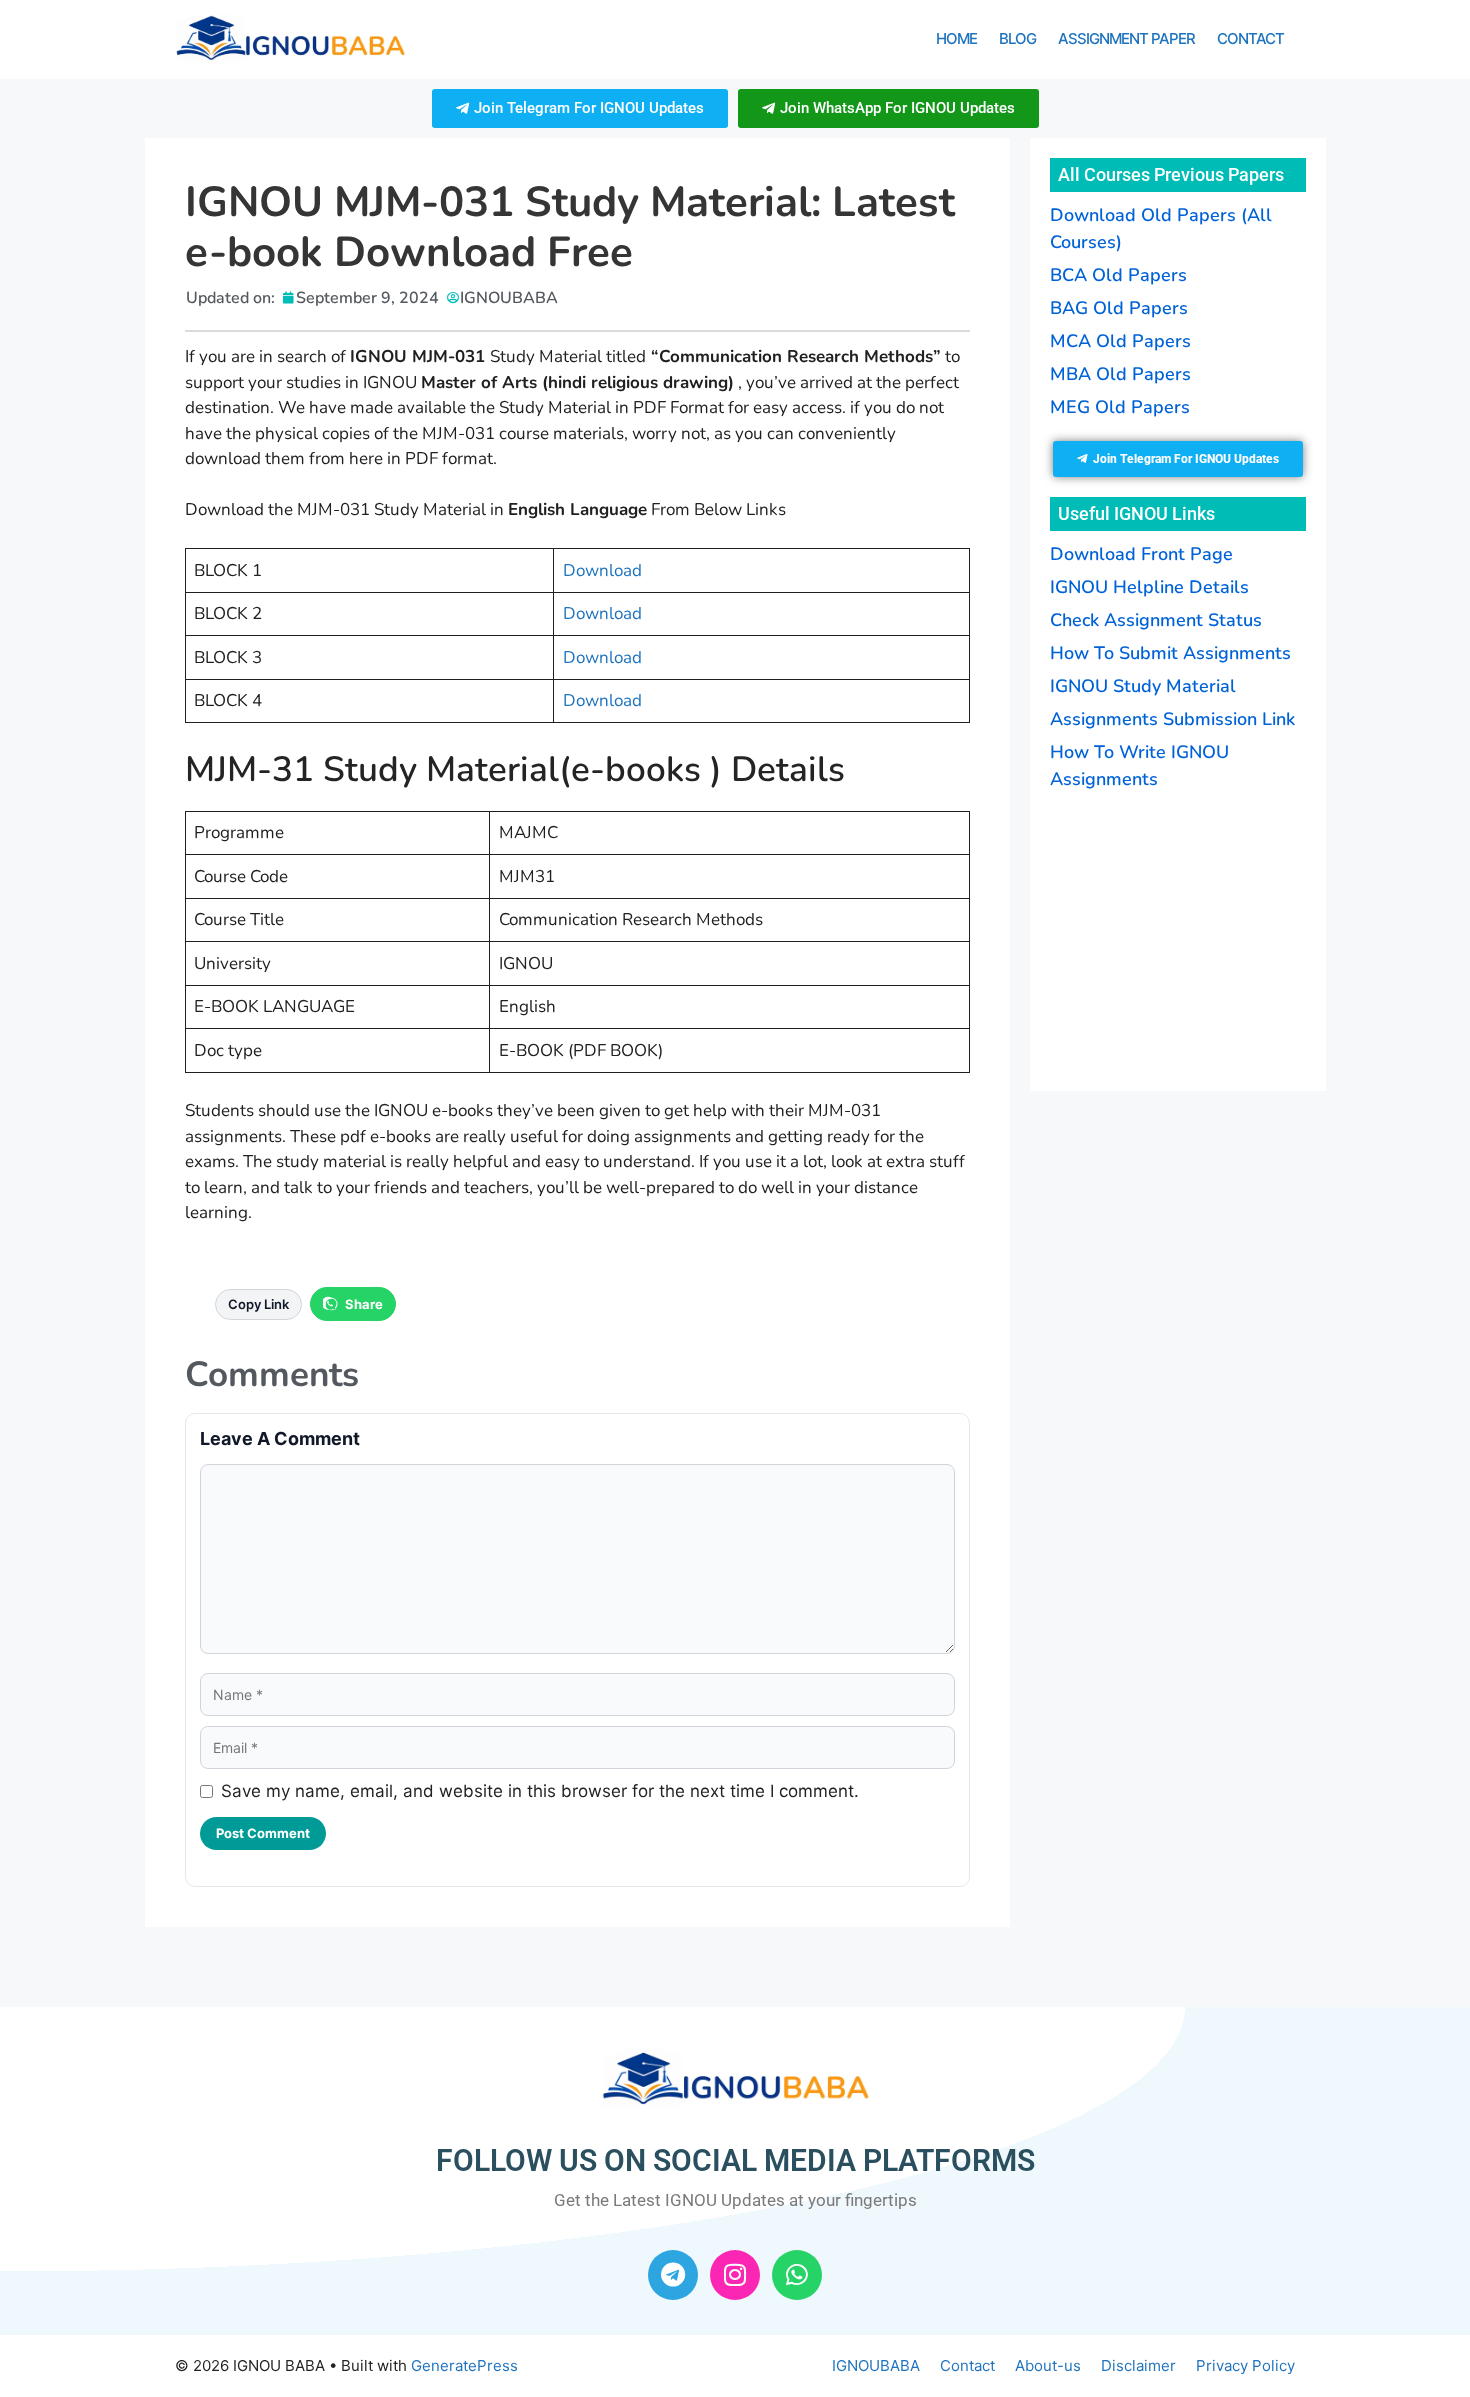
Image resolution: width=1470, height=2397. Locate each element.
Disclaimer (1138, 2365)
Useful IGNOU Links (1136, 513)
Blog (1017, 38)
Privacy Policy (1245, 2365)
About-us (1048, 2365)
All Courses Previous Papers (1171, 174)
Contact (1250, 38)
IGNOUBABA (876, 2365)
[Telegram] (673, 2275)
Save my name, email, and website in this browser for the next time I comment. (540, 1791)
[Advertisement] (1175, 938)
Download (602, 570)
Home (956, 38)
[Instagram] (735, 2275)
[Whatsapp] (797, 2275)
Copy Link (258, 1304)
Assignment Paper (1126, 38)
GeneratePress (464, 2365)
